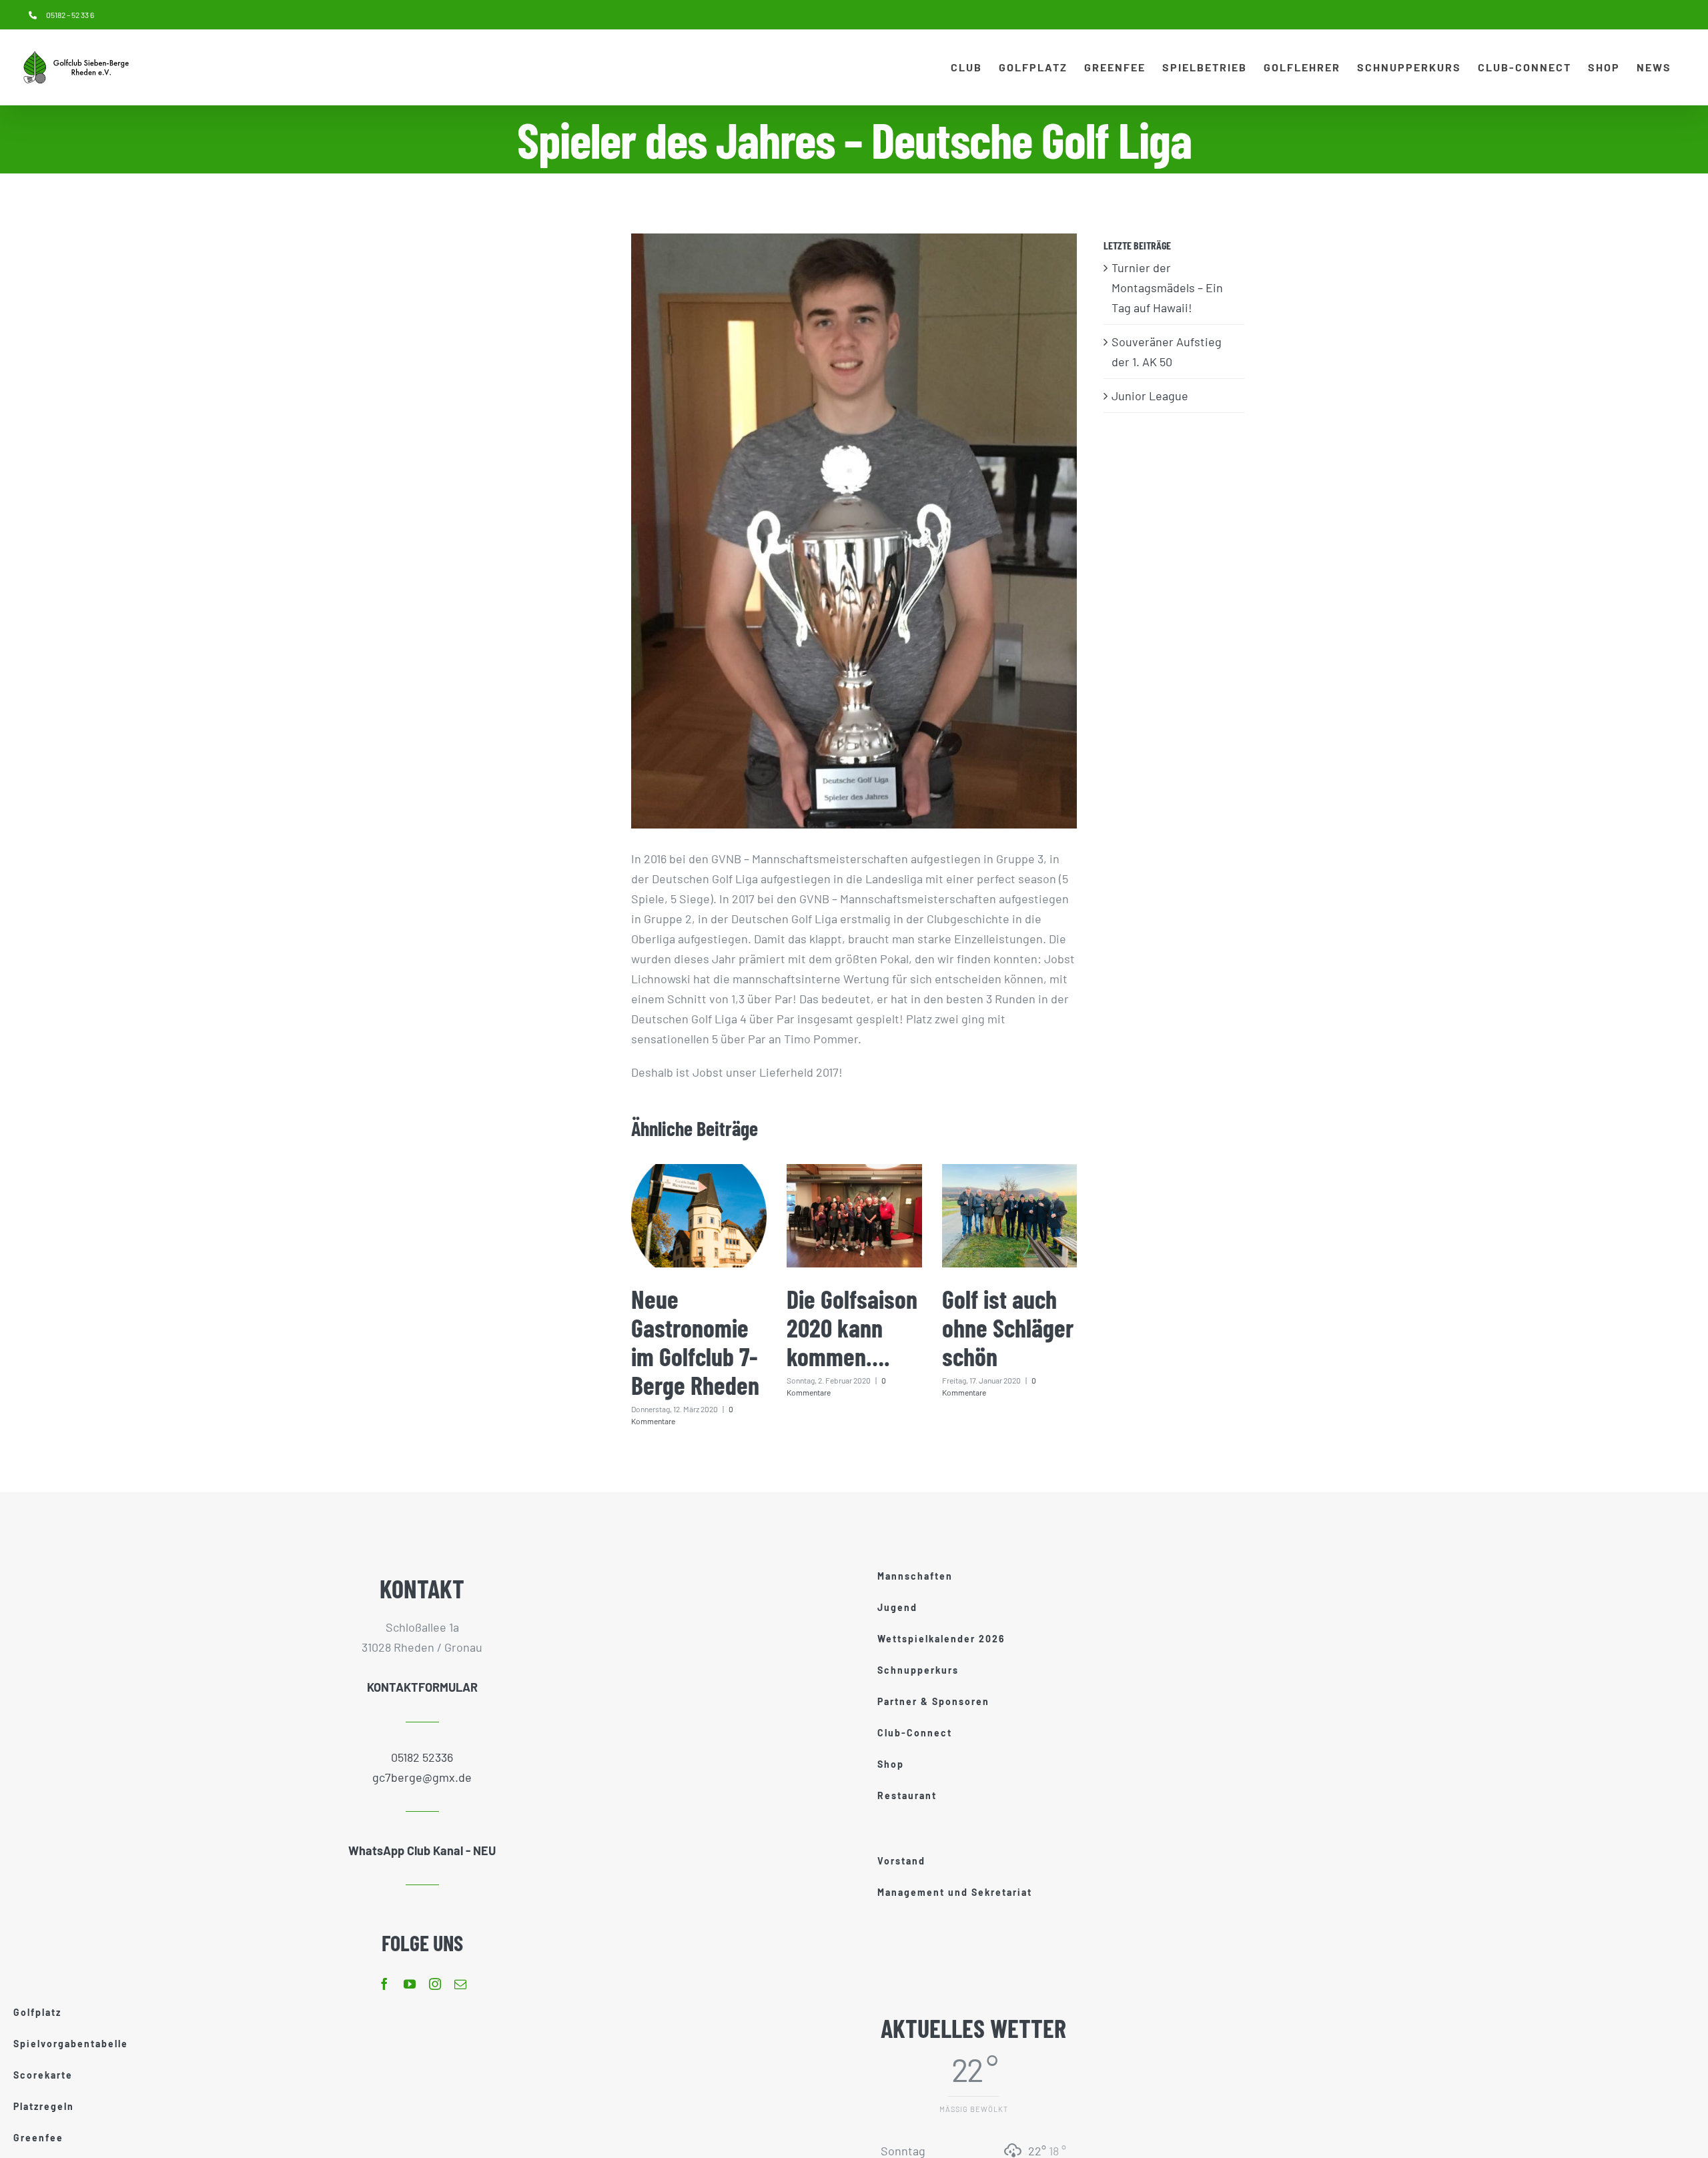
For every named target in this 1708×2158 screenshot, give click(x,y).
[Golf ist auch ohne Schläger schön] (1010, 1216)
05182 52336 (422, 1757)
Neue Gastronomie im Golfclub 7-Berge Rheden (695, 1342)
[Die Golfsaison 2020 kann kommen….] (854, 1216)
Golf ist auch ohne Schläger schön (1008, 1327)
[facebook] (384, 1984)
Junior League (1150, 396)
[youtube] (410, 1984)
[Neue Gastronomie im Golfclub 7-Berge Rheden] (699, 1216)
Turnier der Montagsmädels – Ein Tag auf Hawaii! (1167, 288)
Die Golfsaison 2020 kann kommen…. (852, 1327)
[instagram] (435, 1984)
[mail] (460, 1984)
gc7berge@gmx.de (422, 1777)
